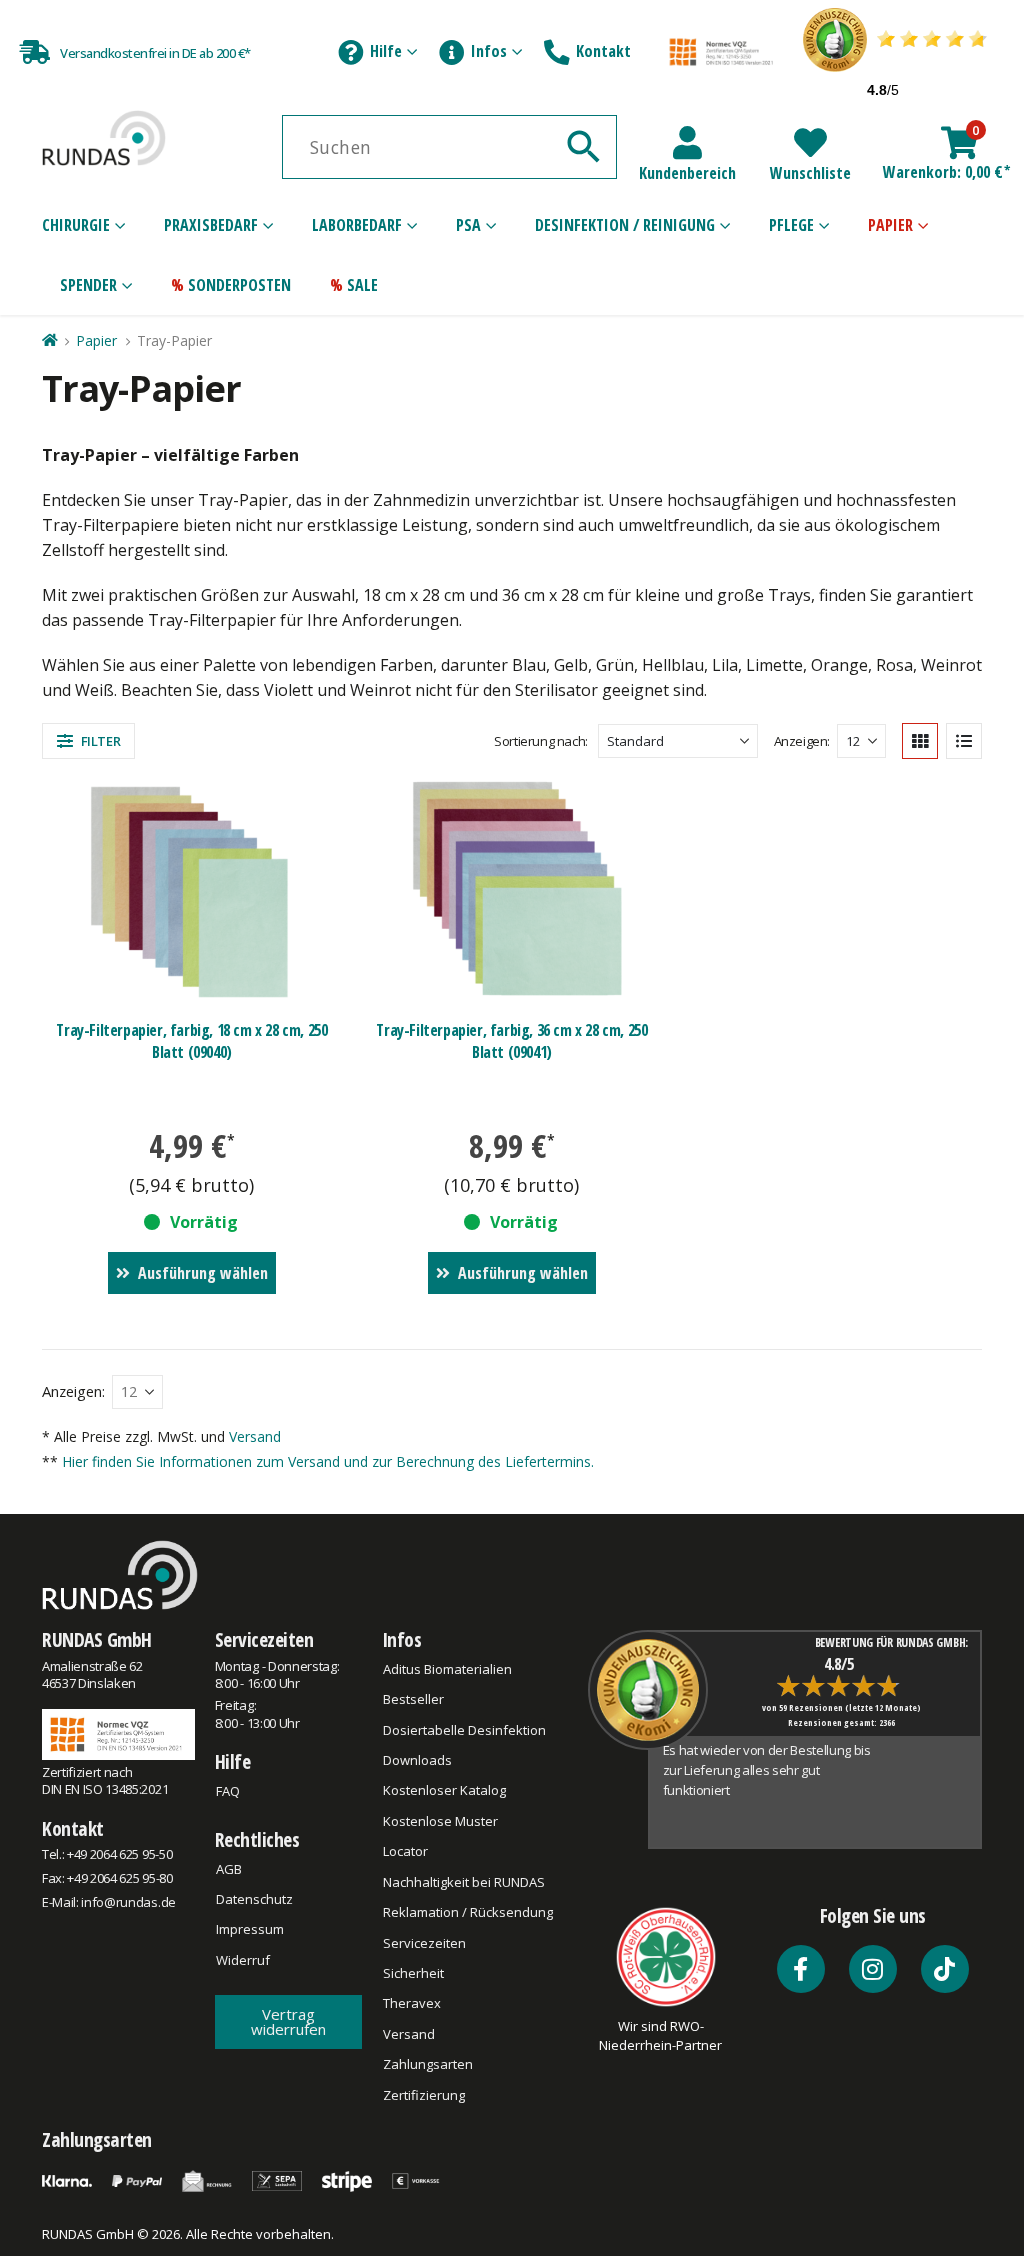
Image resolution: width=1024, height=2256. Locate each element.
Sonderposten (239, 285)
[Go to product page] (192, 891)
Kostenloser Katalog (444, 1790)
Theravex (412, 2003)
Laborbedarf (357, 225)
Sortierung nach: (541, 741)
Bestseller (413, 1699)
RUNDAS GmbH (97, 1639)
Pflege (791, 225)
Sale (362, 285)
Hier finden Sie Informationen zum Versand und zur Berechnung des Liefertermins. (328, 1461)
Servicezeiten (264, 1639)
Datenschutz (254, 1899)
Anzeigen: (802, 741)
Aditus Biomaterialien (447, 1669)
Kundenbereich (687, 173)
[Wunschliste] (810, 142)
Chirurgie (76, 225)
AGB (229, 1869)
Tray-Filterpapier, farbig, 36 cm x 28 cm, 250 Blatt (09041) (511, 1041)
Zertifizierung (424, 2095)
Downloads (417, 1760)
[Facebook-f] (801, 1969)
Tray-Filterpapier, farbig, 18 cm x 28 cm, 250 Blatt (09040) (191, 1041)
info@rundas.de (128, 1902)
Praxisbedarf (211, 225)
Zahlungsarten (428, 2064)
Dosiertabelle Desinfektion (464, 1730)
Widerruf (243, 1960)
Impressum (250, 1929)
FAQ (228, 1791)
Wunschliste (810, 173)
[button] (88, 741)
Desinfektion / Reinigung (625, 225)
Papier (890, 225)
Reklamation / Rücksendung (468, 1912)
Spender (88, 285)
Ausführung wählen (203, 1273)
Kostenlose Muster (440, 1821)
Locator (405, 1851)
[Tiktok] (945, 1969)
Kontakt (603, 51)
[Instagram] (873, 1969)
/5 (883, 90)
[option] (774, 1790)
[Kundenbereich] (687, 142)
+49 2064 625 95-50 (119, 1854)
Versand (255, 1436)
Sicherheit (413, 1973)
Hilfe (386, 51)
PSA (468, 225)
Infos (489, 51)
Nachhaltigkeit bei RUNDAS (464, 1882)
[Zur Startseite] (49, 340)
